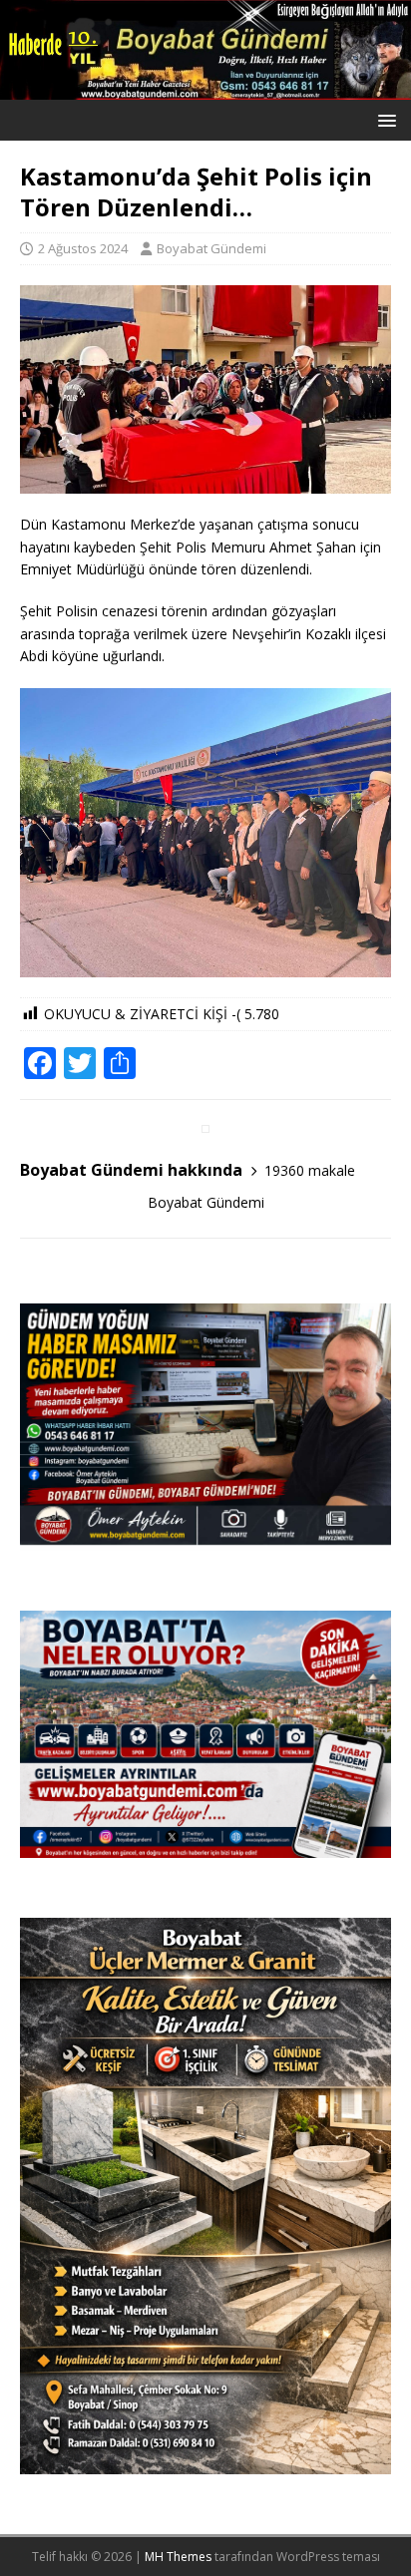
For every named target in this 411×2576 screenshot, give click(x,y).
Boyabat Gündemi (211, 248)
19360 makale (310, 1170)
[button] (384, 119)
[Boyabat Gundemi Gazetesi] (205, 88)
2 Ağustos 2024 (83, 248)
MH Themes (178, 2557)
